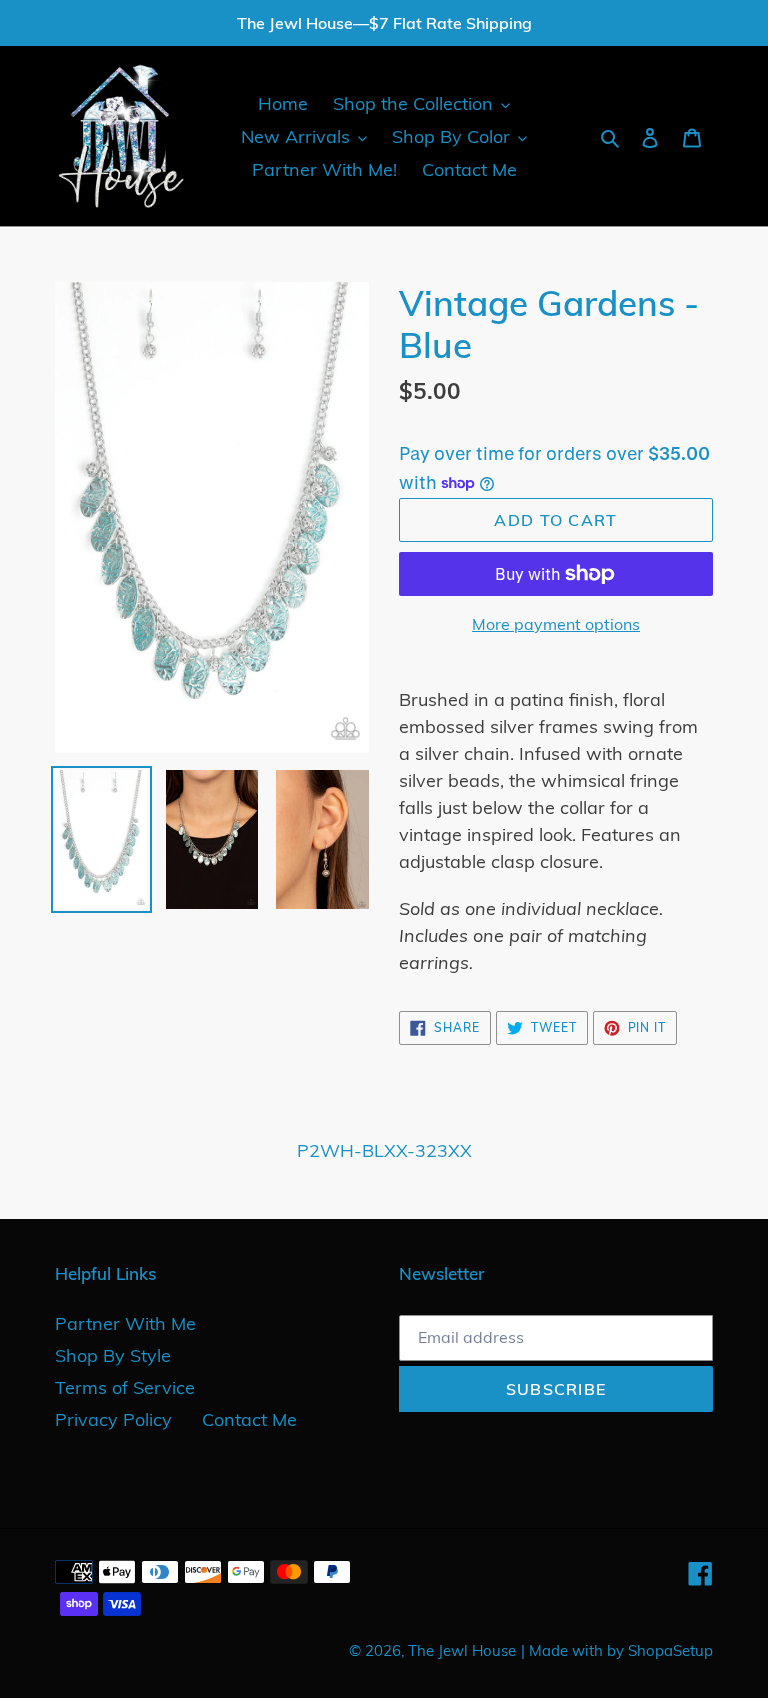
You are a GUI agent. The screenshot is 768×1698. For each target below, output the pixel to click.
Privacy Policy (113, 1419)
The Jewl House (462, 1650)
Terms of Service (125, 1387)
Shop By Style (113, 1355)
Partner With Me (125, 1323)
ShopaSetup (670, 1650)
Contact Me (249, 1419)
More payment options (556, 624)
